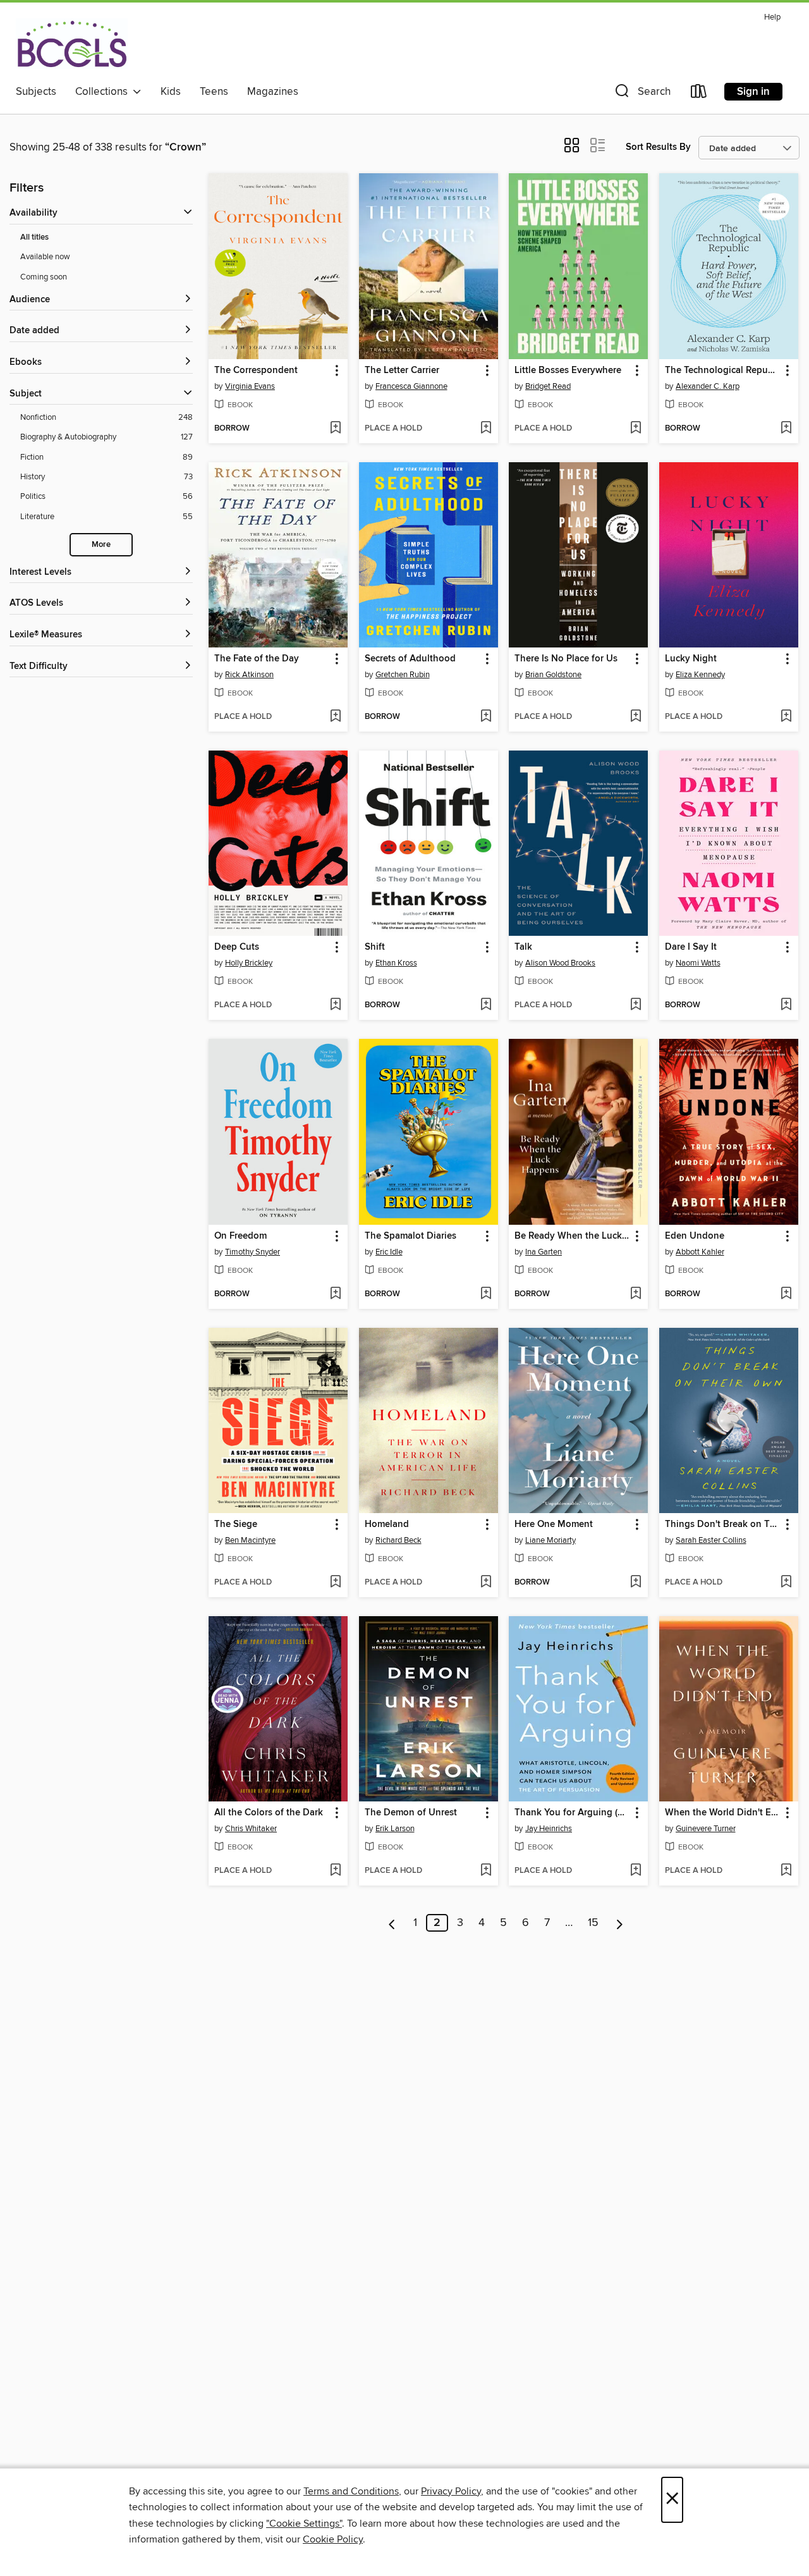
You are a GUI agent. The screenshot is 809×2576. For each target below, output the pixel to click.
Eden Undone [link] (695, 1236)
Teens (214, 92)
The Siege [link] (236, 1524)
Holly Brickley (249, 963)
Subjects (36, 92)
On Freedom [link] (240, 1236)
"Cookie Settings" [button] (304, 2524)
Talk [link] (523, 947)
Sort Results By (658, 147)
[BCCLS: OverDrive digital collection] (72, 44)
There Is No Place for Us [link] (566, 659)
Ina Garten (544, 1252)
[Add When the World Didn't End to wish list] (786, 1871)
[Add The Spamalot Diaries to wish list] (486, 1294)
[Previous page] (392, 1923)
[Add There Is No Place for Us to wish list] (636, 717)
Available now (45, 257)
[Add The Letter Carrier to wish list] (486, 429)
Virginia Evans (250, 386)
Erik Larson (395, 1829)
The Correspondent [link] (256, 371)
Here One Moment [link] (554, 1524)
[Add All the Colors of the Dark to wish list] (335, 1871)
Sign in (753, 92)
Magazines (273, 92)
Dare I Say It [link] (691, 947)
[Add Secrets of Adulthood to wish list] (486, 717)
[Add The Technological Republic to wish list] (786, 429)
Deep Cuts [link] (237, 947)
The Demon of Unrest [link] (411, 1813)
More (101, 545)
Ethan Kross (396, 963)
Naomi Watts (698, 963)
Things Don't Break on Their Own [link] (723, 1524)
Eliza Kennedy (700, 675)
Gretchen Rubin (403, 675)
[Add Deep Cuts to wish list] (335, 1005)
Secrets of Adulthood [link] (410, 659)
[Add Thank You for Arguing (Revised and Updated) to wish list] (636, 1871)
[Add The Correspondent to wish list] (335, 429)
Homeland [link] (387, 1524)
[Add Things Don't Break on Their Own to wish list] (786, 1583)
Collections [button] (104, 92)
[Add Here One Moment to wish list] (636, 1583)
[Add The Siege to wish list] (335, 1583)
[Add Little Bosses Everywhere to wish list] (636, 429)
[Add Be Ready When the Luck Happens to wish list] (636, 1294)
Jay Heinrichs (549, 1829)
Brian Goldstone (553, 675)
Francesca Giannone (411, 386)
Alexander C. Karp (708, 386)
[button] (642, 94)
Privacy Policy (451, 2491)
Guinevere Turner (706, 1829)
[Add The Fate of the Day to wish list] (335, 717)
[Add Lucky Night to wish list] (786, 717)
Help (772, 17)
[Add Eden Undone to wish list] (786, 1294)
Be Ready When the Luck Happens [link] (572, 1236)
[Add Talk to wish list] (636, 1005)
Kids (171, 92)
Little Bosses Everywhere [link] (568, 371)
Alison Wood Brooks (560, 963)
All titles (34, 237)
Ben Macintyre (250, 1540)
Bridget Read (548, 386)
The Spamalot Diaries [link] (411, 1236)
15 (593, 1923)
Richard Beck (398, 1540)
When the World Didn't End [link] (723, 1813)
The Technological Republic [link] (723, 371)
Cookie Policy (333, 2539)
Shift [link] (375, 947)
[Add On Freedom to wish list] (335, 1294)
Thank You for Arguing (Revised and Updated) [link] (572, 1813)
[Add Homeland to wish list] (486, 1583)
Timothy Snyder (252, 1252)
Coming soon (44, 277)
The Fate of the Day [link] (257, 659)
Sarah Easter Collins (711, 1540)
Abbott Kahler (700, 1252)
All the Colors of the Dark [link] (269, 1813)
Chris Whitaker (251, 1829)
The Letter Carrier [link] (402, 371)
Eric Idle (389, 1252)
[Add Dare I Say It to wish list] (786, 1005)
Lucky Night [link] (691, 659)
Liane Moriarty (550, 1540)
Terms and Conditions (351, 2491)
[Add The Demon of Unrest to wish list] (486, 1871)
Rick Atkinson (249, 675)
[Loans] (699, 94)
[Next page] (620, 1923)
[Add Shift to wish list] (486, 1005)
